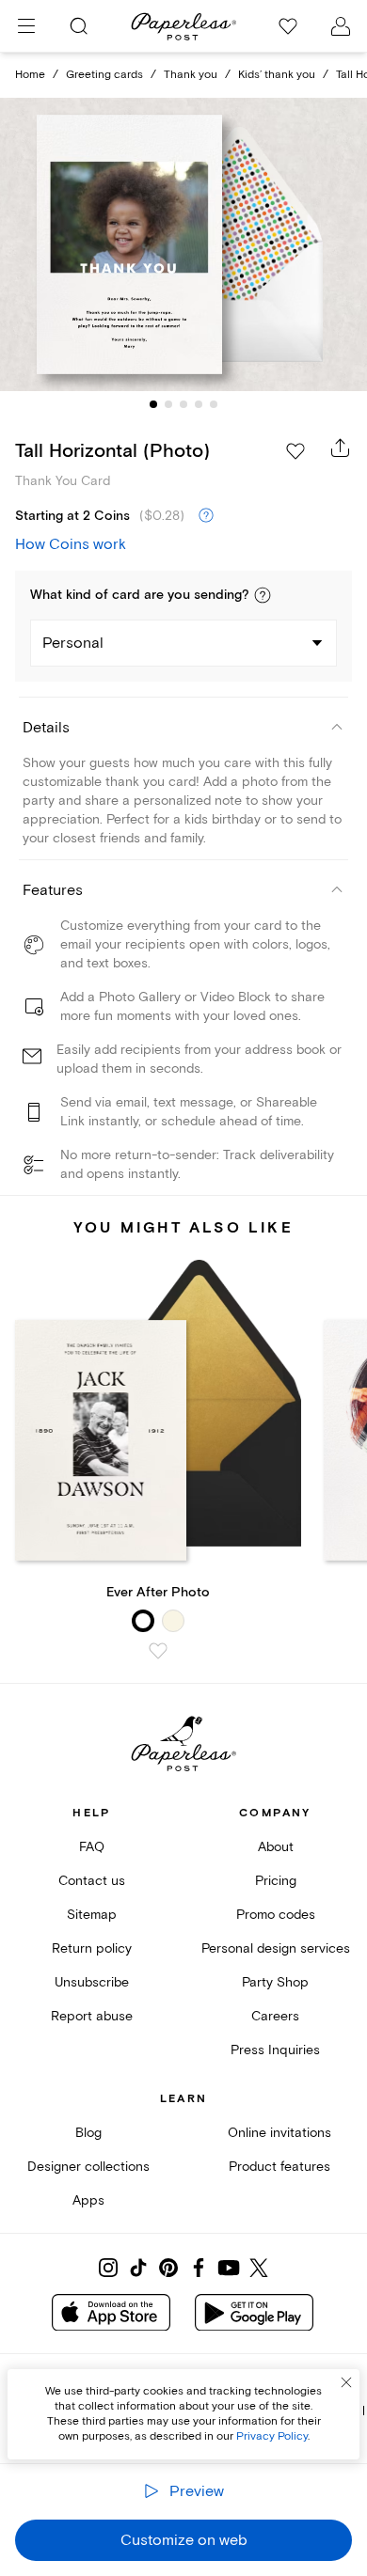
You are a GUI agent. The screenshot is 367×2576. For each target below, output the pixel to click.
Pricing (276, 1881)
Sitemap (92, 1915)
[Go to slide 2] (168, 404)
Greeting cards (104, 75)
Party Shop (275, 1982)
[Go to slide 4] (199, 404)
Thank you (191, 75)
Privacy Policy (272, 2436)
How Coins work (71, 544)
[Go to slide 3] (183, 404)
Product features (279, 2167)
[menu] (26, 26)
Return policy (92, 1948)
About (276, 1847)
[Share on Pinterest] (168, 2268)
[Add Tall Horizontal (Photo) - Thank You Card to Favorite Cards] (295, 451)
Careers (275, 2016)
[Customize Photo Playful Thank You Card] (183, 245)
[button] (263, 595)
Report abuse (92, 2016)
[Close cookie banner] (346, 2382)
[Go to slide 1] (153, 404)
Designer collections (88, 2167)
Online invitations (279, 2133)
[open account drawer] (341, 26)
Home (30, 75)
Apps (88, 2200)
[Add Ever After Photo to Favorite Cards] (158, 1651)
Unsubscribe (92, 1982)
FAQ (92, 1847)
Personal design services (276, 1948)
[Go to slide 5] (214, 404)
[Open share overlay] (341, 448)
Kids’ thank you (277, 75)
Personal (73, 643)
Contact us (92, 1881)
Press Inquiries (275, 2050)
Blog (88, 2133)
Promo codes (276, 1915)
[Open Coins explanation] (206, 516)
